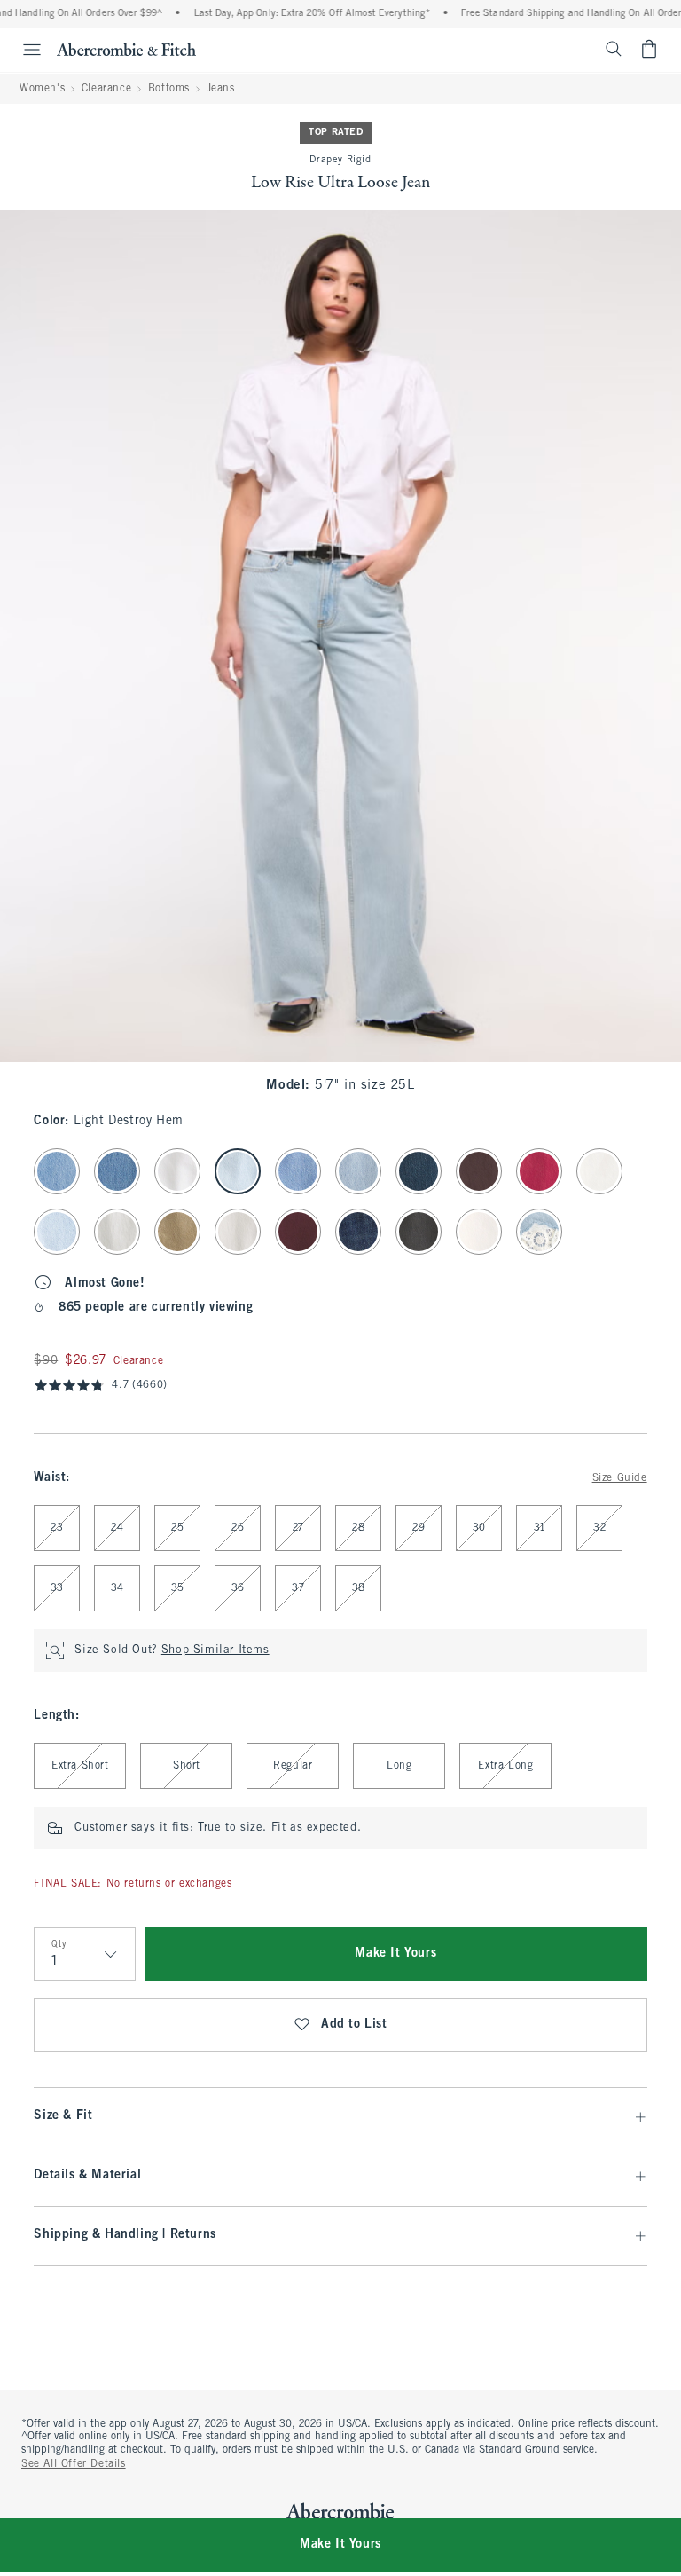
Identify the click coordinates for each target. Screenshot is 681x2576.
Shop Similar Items (215, 1650)
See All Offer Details (74, 2464)
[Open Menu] (23, 50)
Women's (42, 89)
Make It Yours (395, 1954)
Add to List (354, 2025)
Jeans (221, 89)
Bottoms (169, 89)
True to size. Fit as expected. (279, 1828)
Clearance (106, 89)
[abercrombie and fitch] (126, 49)
